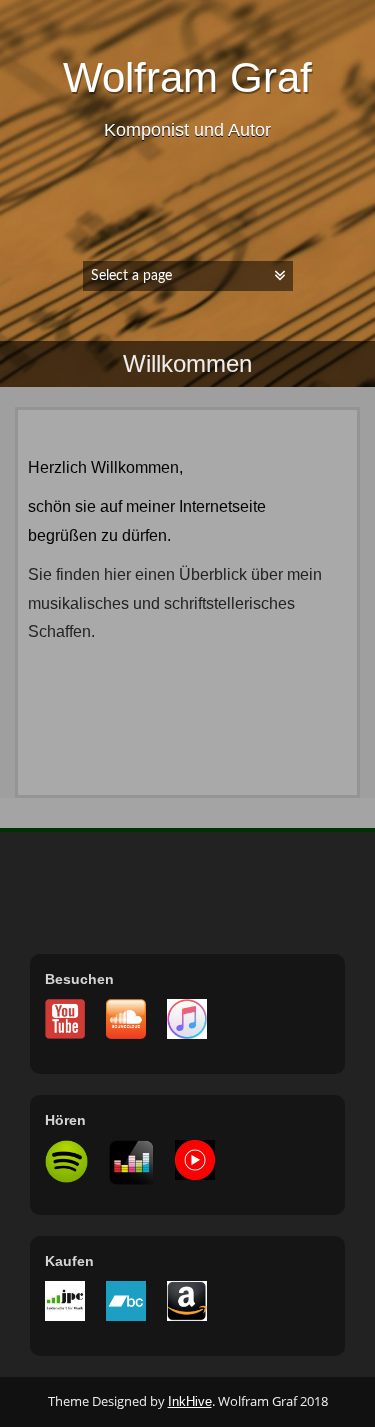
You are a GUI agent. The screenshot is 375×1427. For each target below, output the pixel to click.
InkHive (190, 1401)
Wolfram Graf (187, 77)
